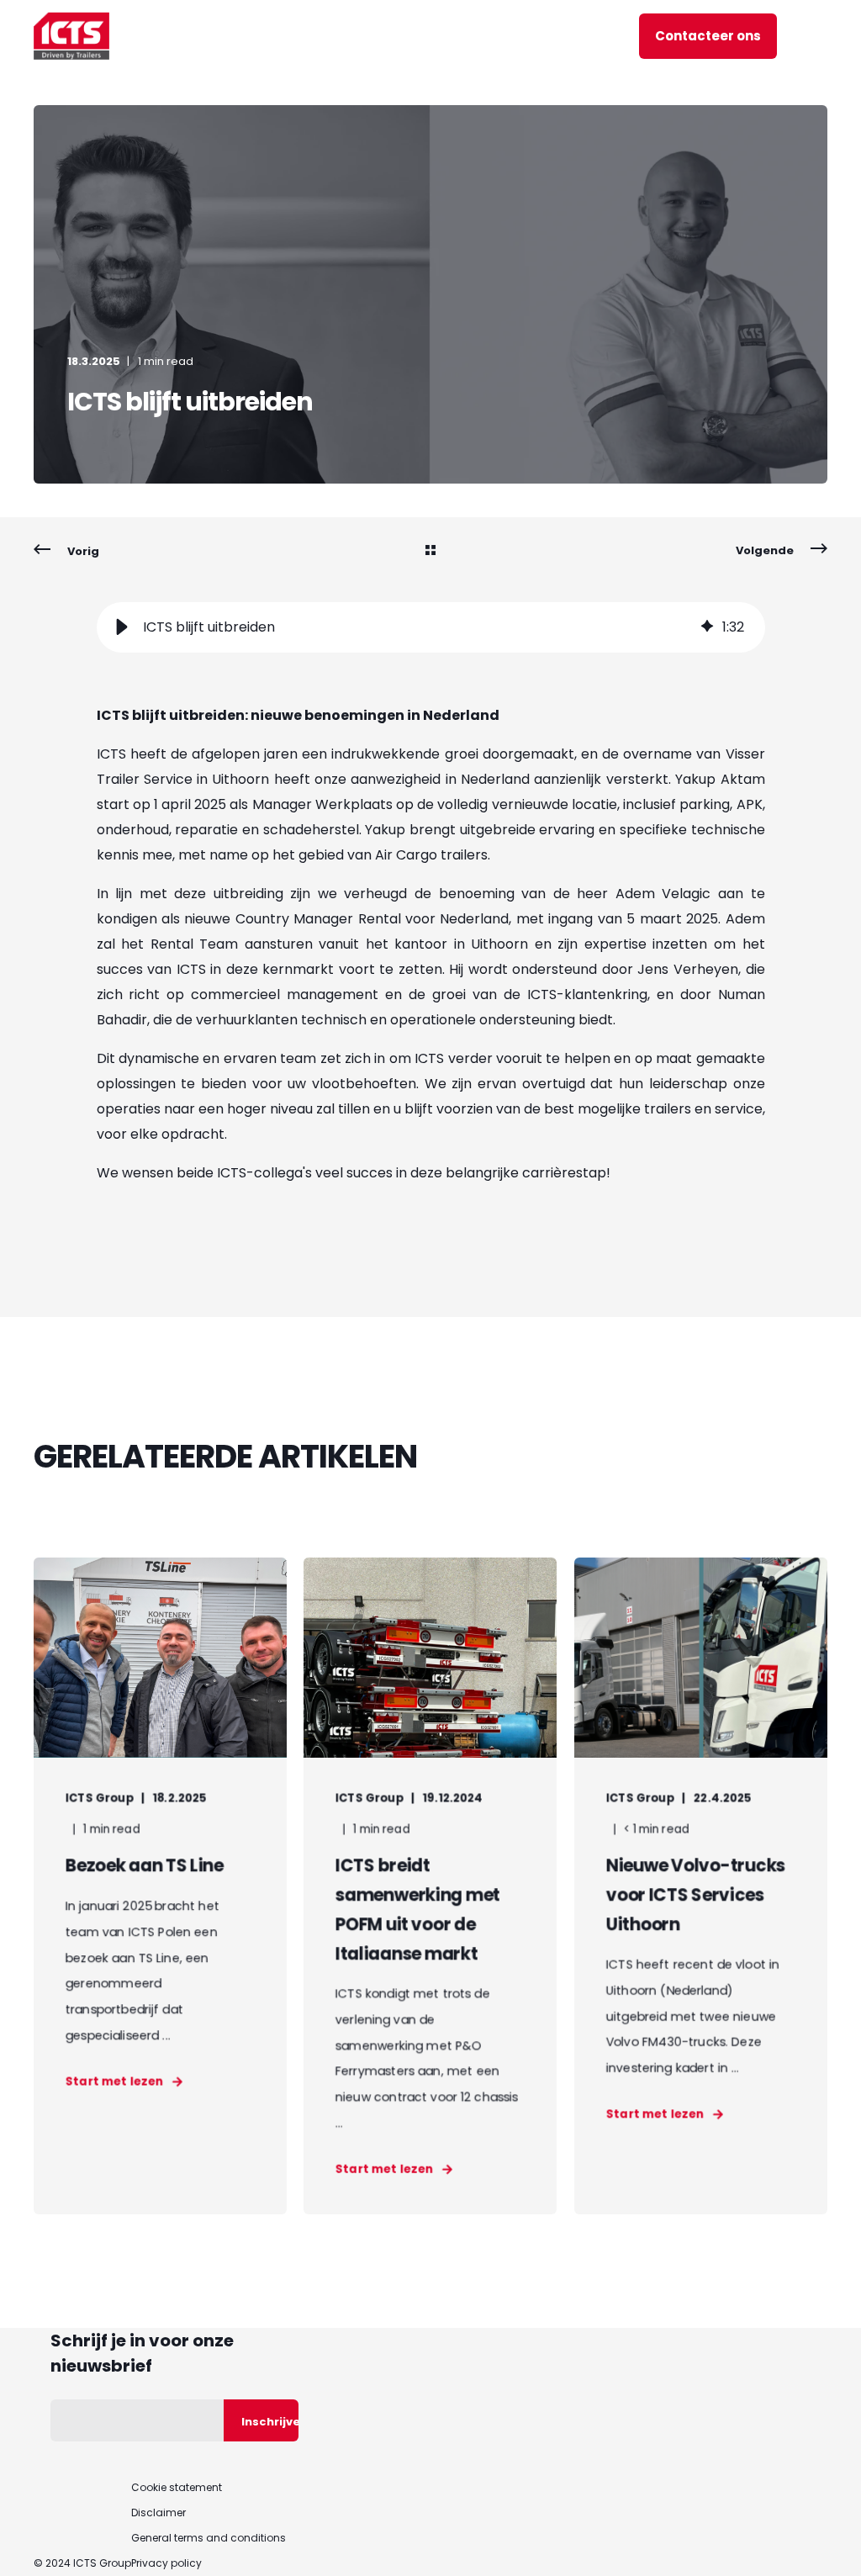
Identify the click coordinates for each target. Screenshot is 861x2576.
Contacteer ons (708, 36)
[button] (122, 627)
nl (586, 35)
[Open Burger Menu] (819, 36)
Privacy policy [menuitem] (166, 2563)
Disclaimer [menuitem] (158, 2513)
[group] (431, 627)
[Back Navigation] (430, 552)
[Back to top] (827, 2542)
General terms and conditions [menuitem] (209, 2538)
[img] (707, 627)
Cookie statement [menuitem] (177, 2488)
